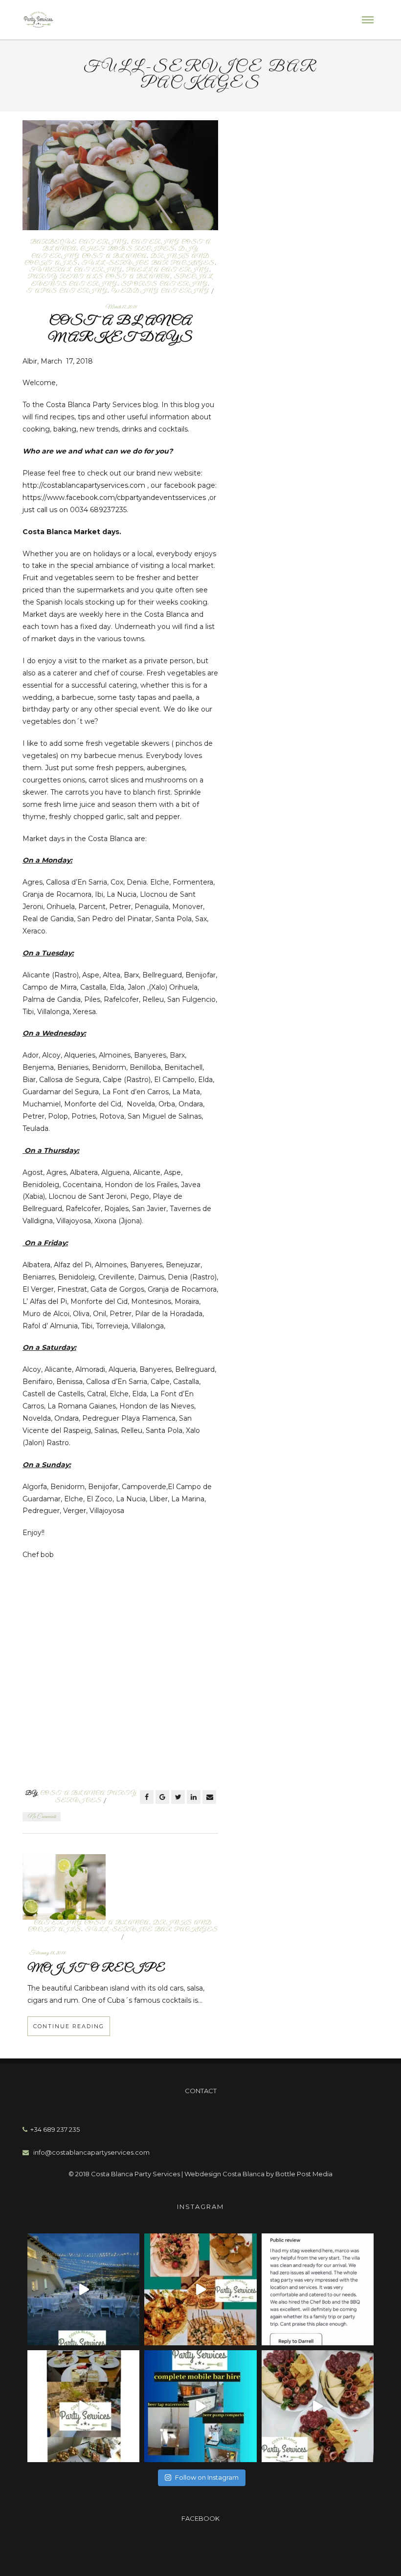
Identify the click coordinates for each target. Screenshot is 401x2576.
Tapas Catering (67, 291)
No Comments (42, 1817)
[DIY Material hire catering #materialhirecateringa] (83, 2289)
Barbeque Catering (79, 242)
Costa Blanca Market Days (120, 329)
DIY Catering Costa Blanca (115, 252)
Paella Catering (168, 270)
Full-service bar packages (148, 263)
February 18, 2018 (47, 1953)
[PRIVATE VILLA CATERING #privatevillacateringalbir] (318, 2289)
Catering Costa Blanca (91, 1923)
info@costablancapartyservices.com (89, 2152)
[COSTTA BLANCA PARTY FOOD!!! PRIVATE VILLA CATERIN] (200, 2289)
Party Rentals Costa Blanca (99, 277)
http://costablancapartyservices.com (84, 485)
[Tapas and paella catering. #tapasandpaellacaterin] (318, 2406)
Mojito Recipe (97, 1969)
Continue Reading (69, 2026)
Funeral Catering (76, 270)
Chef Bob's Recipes (127, 249)
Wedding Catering (160, 291)
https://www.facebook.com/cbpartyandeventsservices (114, 498)
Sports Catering (165, 284)
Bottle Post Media (304, 2174)
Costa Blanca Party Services (89, 1797)
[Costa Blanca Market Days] (120, 174)
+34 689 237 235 (54, 2129)
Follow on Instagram (207, 2477)
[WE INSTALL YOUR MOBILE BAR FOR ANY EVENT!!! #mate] (200, 2406)
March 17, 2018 (121, 307)
